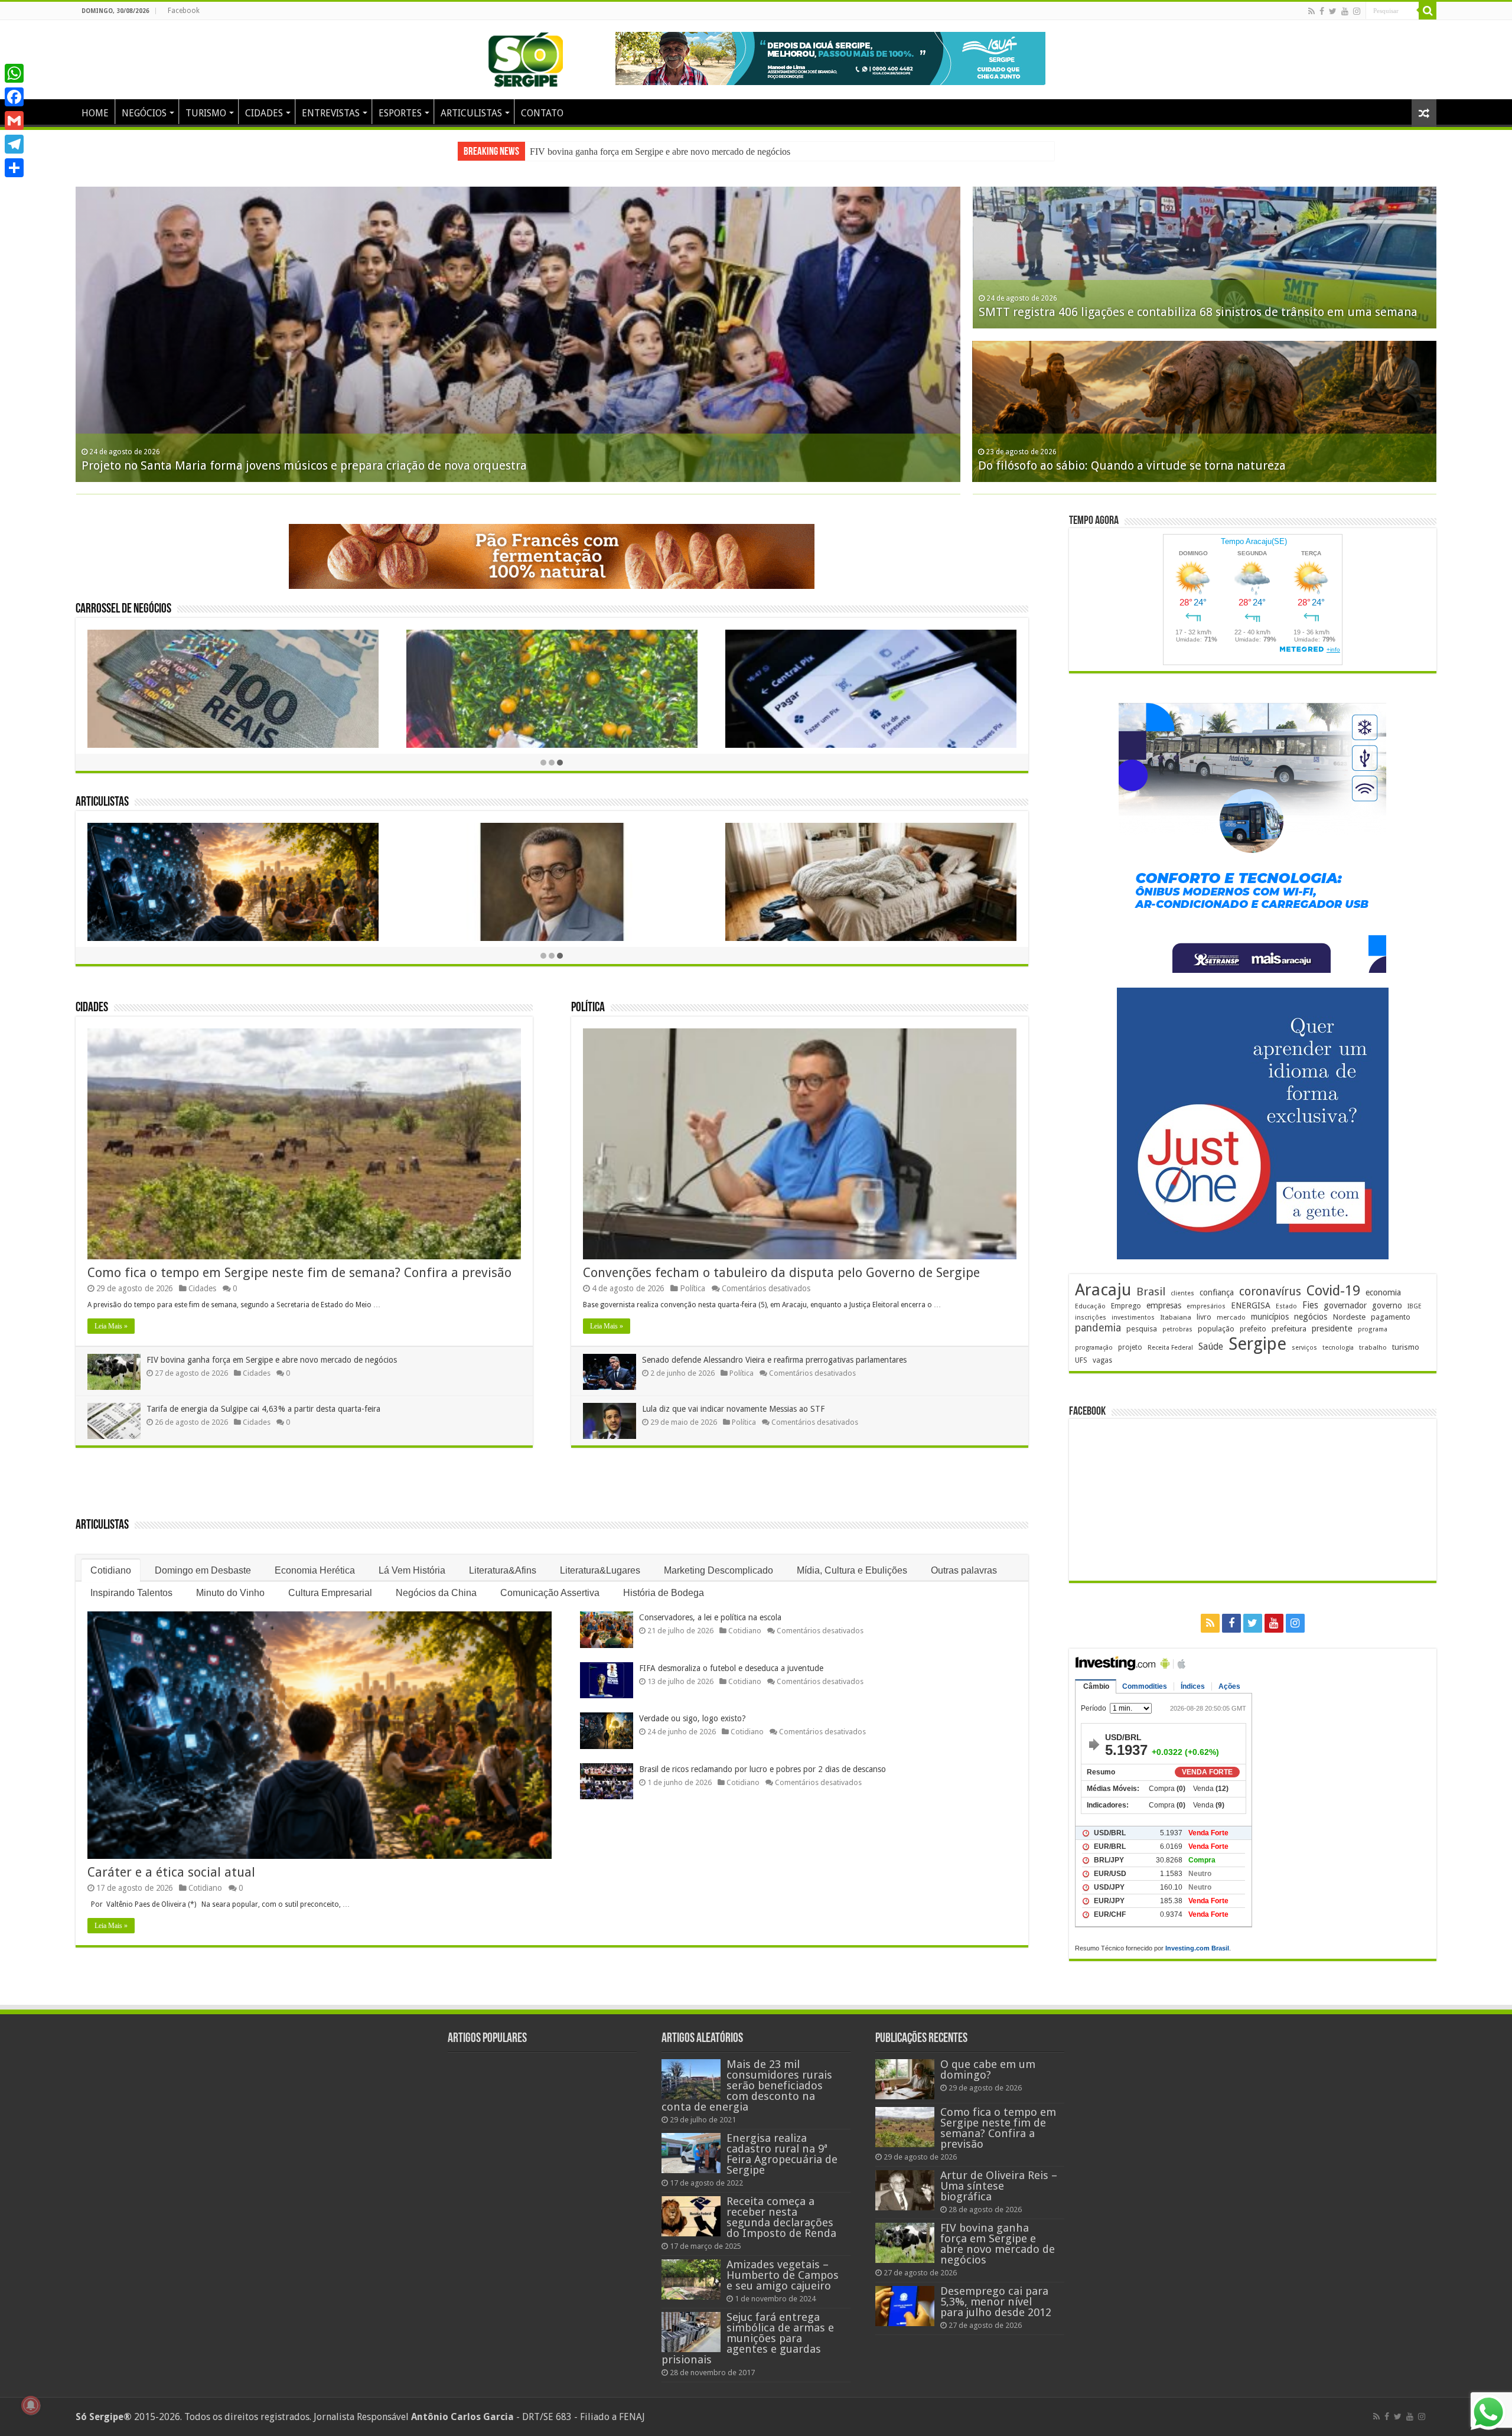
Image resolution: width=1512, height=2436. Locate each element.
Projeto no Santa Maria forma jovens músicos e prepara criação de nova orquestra (304, 465)
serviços (1304, 1348)
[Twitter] (1333, 11)
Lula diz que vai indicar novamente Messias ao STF (733, 1409)
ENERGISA (1251, 1305)
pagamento (1391, 1317)
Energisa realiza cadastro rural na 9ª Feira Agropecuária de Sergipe (782, 2154)
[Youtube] (1345, 11)
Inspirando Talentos (131, 1593)
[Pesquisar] (1428, 11)
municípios (1270, 1317)
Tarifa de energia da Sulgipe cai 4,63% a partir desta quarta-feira (263, 1409)
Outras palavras (964, 1570)
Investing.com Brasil (1197, 1948)
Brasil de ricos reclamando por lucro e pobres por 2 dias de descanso (762, 1769)
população (1216, 1329)
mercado (1231, 1317)
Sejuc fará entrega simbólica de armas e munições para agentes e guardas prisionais (748, 2338)
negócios (1311, 1317)
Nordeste (1349, 1317)
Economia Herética (315, 1570)
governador (1345, 1305)
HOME (95, 113)
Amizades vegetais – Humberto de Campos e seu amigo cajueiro (783, 2275)
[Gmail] (14, 121)
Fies (1310, 1305)
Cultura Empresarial (330, 1593)
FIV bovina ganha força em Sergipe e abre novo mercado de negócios (272, 1360)
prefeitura (1289, 1328)
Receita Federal (1170, 1348)
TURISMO (206, 113)
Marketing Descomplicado (718, 1570)
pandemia (1098, 1328)
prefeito (1253, 1329)
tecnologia (1338, 1348)
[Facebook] (1322, 11)
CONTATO (542, 113)
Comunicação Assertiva (550, 1593)
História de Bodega (664, 1593)
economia (1383, 1292)
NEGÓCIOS (144, 113)
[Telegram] (14, 144)
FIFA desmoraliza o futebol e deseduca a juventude (731, 1668)
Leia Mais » (111, 1326)
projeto (1130, 1347)
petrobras (1177, 1329)
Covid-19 (1333, 1291)
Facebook (184, 11)
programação (1094, 1348)
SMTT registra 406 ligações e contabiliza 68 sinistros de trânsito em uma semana (1198, 312)
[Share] (14, 168)
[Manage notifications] (31, 2405)
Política (588, 1008)
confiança (1217, 1292)
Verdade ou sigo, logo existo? (693, 1718)
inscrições (1091, 1318)
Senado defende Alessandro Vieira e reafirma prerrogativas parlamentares (774, 1360)
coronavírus (1270, 1292)
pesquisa (1142, 1329)
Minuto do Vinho (230, 1593)
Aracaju (1103, 1290)
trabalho (1373, 1347)
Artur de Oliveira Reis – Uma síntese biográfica (999, 2186)
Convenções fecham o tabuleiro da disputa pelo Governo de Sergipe (781, 1273)
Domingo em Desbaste (203, 1570)
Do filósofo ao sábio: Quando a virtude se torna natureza (1132, 465)
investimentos (1133, 1318)
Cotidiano (111, 1570)
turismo (1406, 1347)
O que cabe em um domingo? (988, 2069)
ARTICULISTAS (471, 113)
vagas (1102, 1360)
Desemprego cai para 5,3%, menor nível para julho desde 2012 (647, 152)
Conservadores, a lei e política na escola (710, 1617)
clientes (1182, 1293)
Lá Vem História (412, 1570)
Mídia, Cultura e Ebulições (852, 1570)
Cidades (92, 1008)
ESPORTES (400, 113)
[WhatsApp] (14, 73)
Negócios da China (436, 1593)
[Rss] (1311, 11)
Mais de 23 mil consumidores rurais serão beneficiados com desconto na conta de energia (747, 2085)
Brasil (1151, 1292)
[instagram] (1357, 11)
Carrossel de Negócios (123, 609)
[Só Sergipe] (526, 57)
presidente (1332, 1328)
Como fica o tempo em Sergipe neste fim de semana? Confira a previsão (299, 1273)
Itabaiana (1176, 1317)
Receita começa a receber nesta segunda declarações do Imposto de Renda (781, 2217)
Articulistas (102, 802)
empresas (1164, 1305)
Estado (1286, 1306)
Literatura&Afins (503, 1570)
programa (1373, 1329)
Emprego (1126, 1306)
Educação (1090, 1306)
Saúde (1211, 1346)
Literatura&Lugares (600, 1570)
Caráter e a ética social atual (171, 1872)
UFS (1081, 1360)
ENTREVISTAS (331, 113)
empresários (1206, 1306)
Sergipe (1257, 1344)
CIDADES (264, 113)
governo (1387, 1305)
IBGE (1415, 1306)
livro (1204, 1317)
